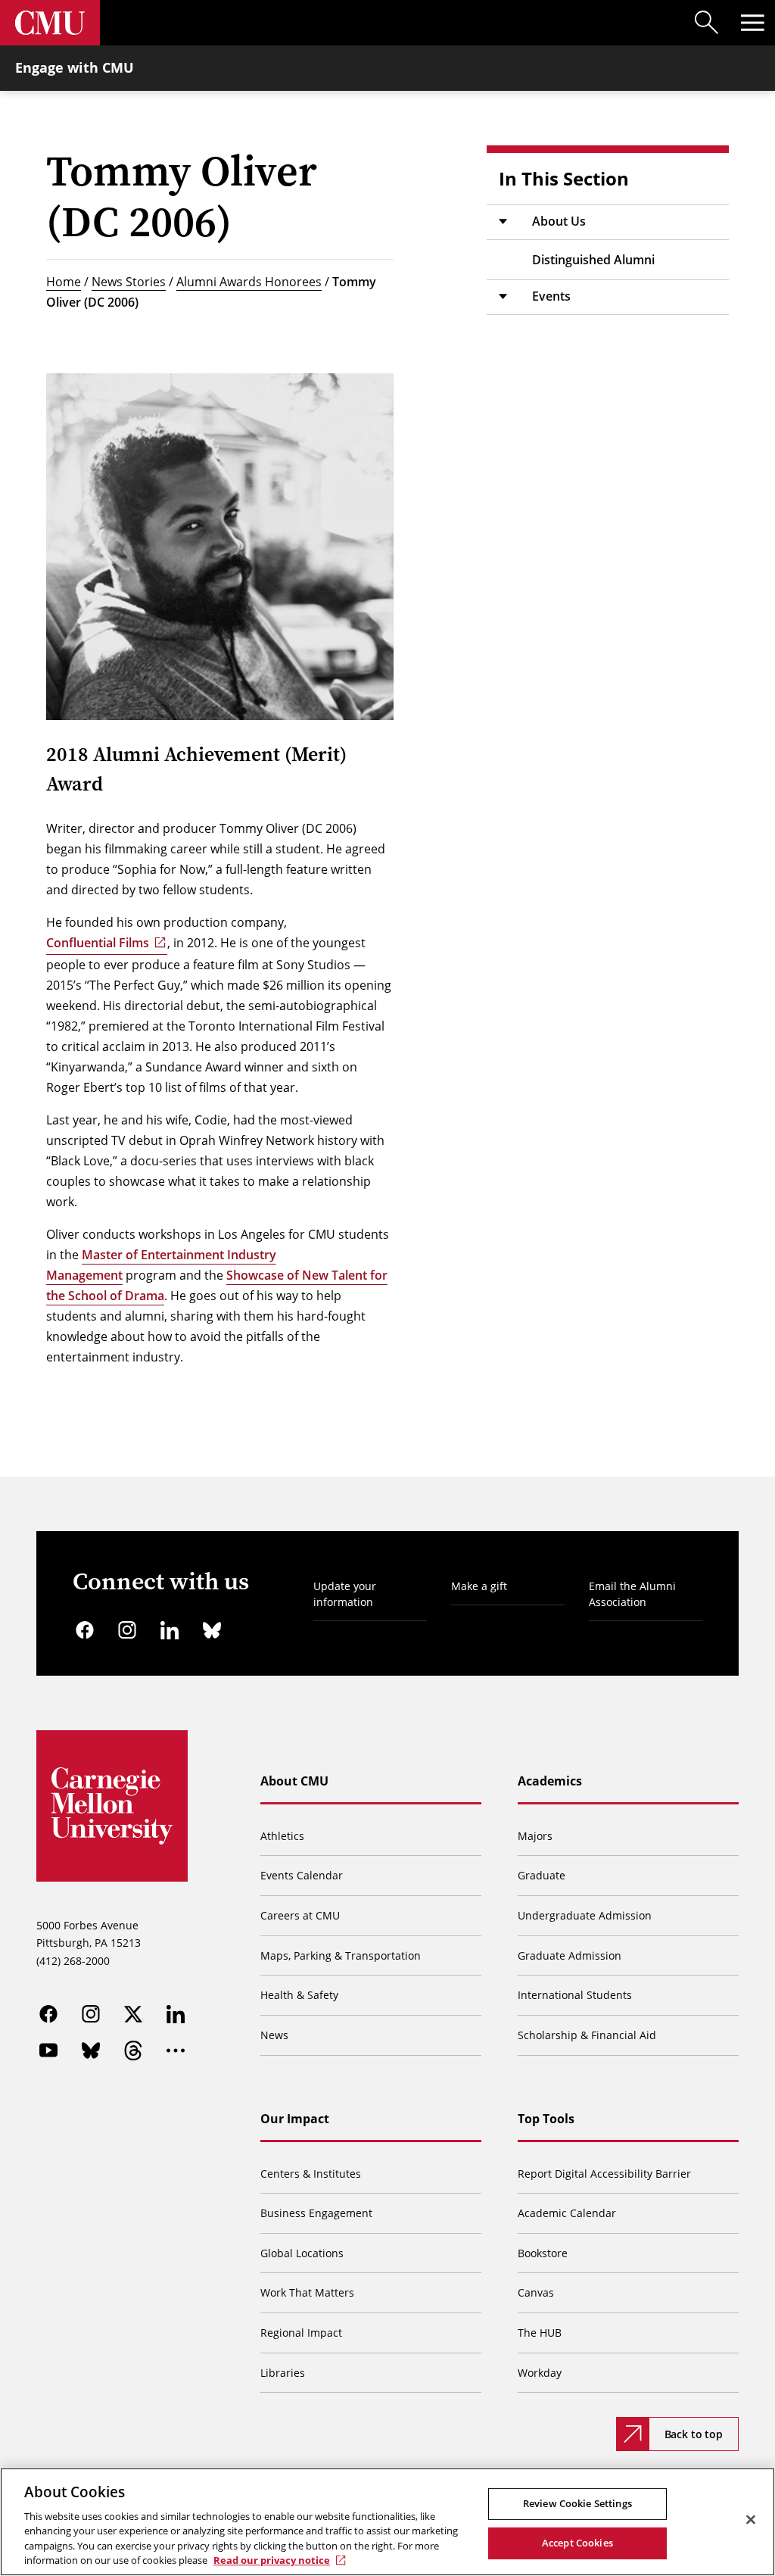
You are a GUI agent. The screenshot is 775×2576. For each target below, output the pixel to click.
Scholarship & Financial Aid (587, 2035)
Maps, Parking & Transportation (341, 1955)
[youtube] (48, 2051)
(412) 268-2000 (73, 1961)
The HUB (540, 2333)
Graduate (542, 1875)
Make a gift (479, 1586)
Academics (550, 1781)
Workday (540, 2373)
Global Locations (302, 2253)
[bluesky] (212, 1630)
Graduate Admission (570, 1955)
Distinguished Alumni (593, 260)
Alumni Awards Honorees (249, 282)
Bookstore (543, 2253)
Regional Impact (301, 2333)
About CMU (294, 1781)
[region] (387, 2522)
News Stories (129, 282)
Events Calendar (302, 1875)
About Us (559, 221)
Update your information (345, 1594)
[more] (176, 2051)
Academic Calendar (567, 2213)
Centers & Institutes (311, 2174)
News (274, 2035)
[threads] (133, 2051)
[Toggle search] (707, 23)
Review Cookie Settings (577, 2503)
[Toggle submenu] (503, 222)
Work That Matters (307, 2292)
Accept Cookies (577, 2543)
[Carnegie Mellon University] (50, 23)
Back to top (694, 2434)
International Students (575, 1995)
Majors (535, 1836)
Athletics (282, 1836)
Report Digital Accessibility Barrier (604, 2174)
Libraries (283, 2373)
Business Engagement (316, 2213)
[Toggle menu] (752, 23)
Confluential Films (98, 943)
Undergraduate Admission (585, 1915)
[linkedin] (170, 1630)
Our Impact (295, 2119)
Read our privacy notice (272, 2560)
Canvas (536, 2292)
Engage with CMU (75, 67)
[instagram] (127, 1630)
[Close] (751, 2520)
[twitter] (133, 2014)
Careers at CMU (300, 1915)
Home (64, 282)
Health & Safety (299, 1995)
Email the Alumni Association (632, 1594)
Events (551, 296)
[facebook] (85, 1630)
